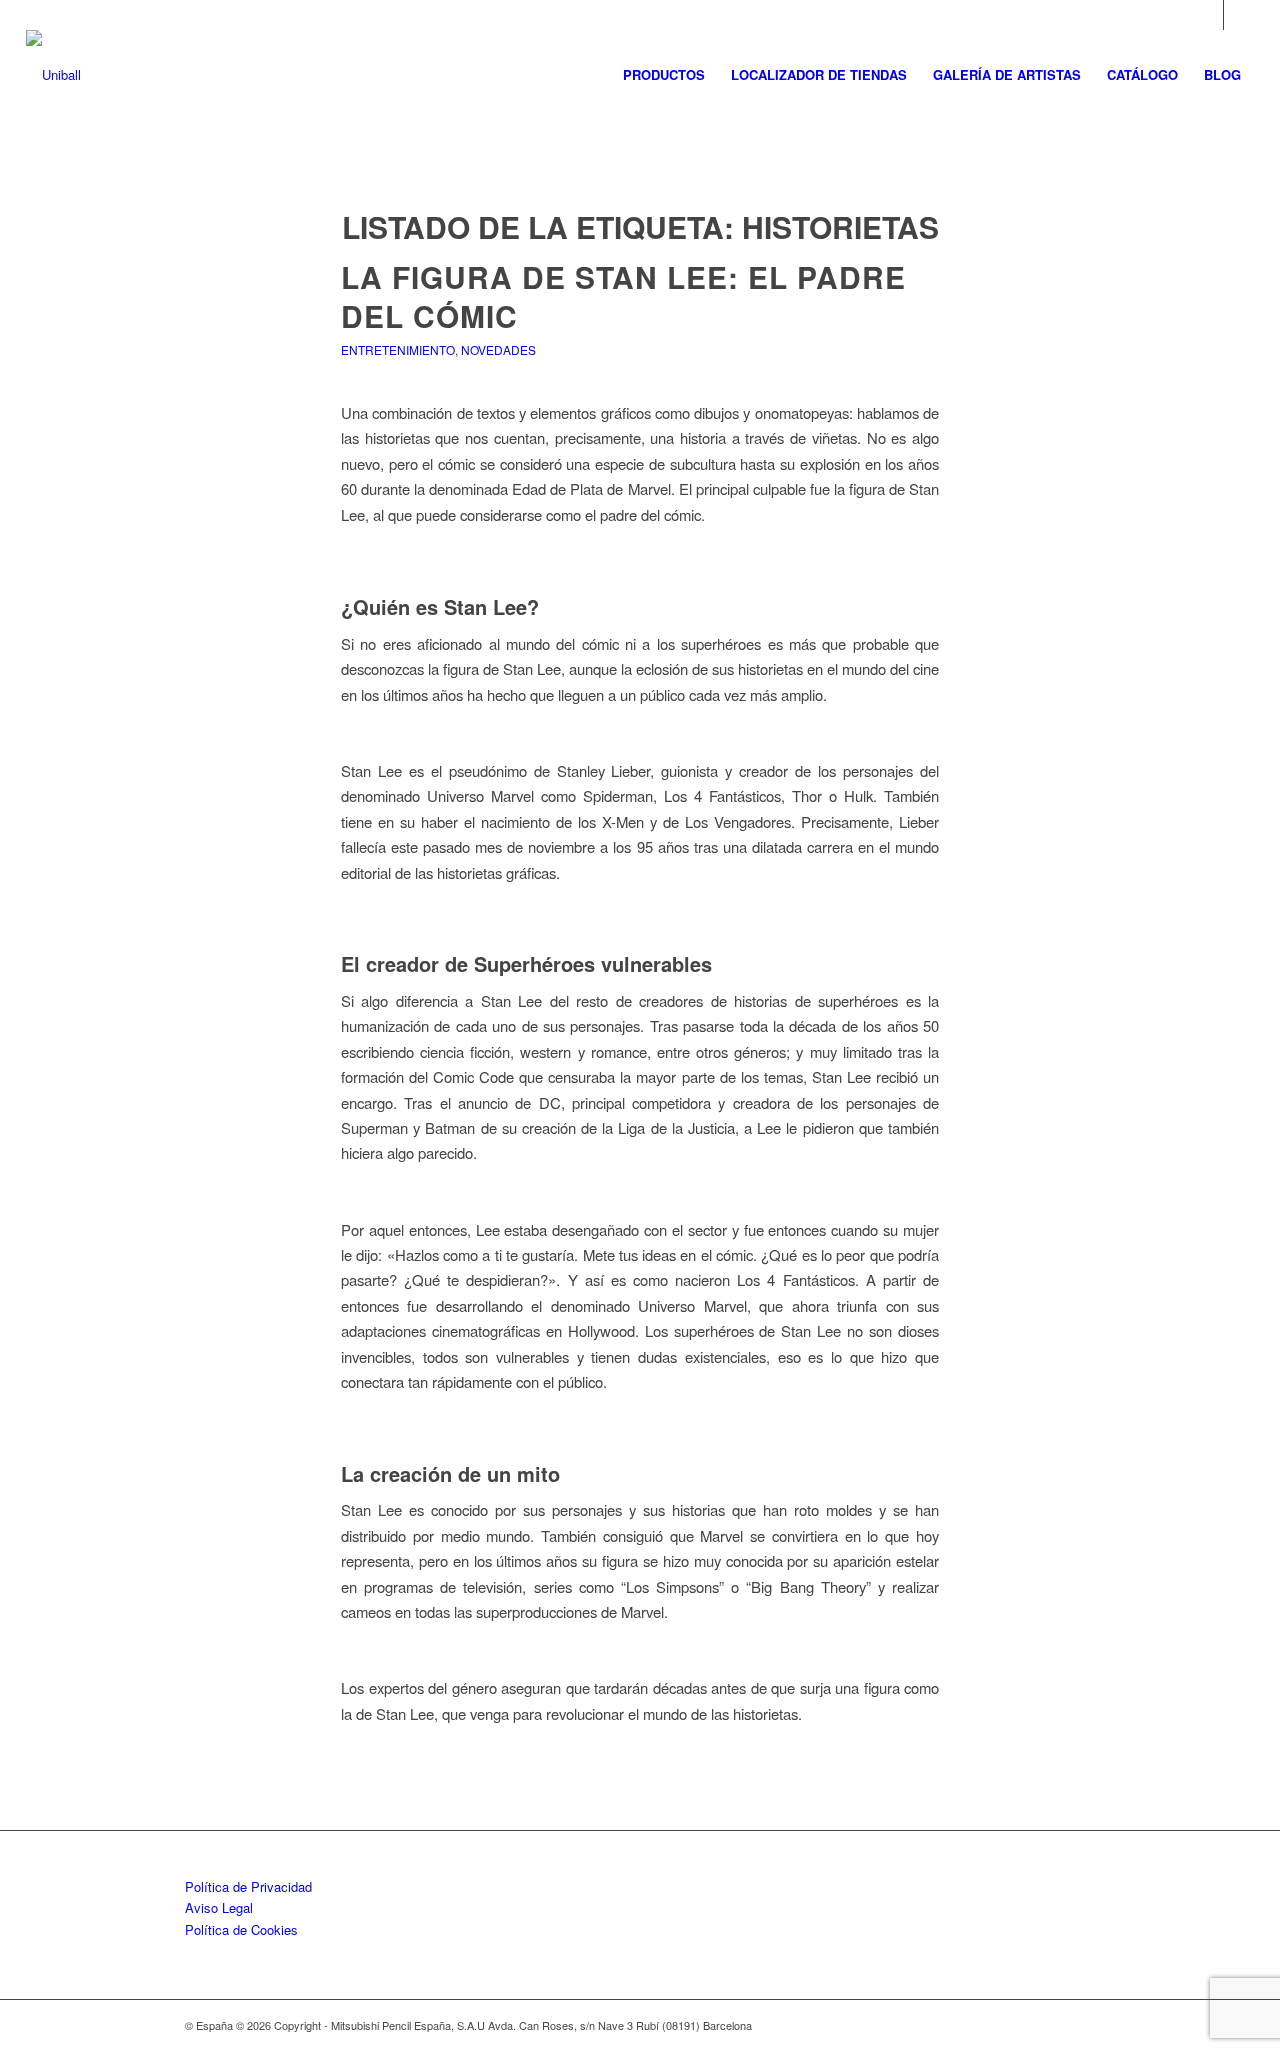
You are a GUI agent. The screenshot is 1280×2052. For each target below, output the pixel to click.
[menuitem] (664, 75)
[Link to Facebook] (1239, 15)
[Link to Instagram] (1208, 15)
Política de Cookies (241, 1929)
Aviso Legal (219, 1907)
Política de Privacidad (248, 1886)
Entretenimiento (398, 349)
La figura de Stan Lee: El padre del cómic (623, 296)
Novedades (498, 349)
